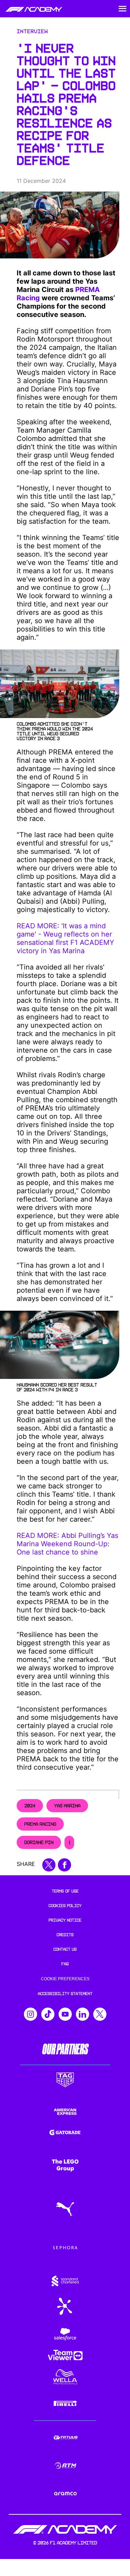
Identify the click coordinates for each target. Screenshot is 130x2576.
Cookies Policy (65, 1906)
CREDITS (65, 1935)
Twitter (100, 2014)
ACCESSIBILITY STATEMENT (65, 1994)
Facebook (64, 1865)
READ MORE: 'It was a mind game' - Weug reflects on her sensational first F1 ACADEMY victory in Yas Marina (65, 938)
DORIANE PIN (39, 1842)
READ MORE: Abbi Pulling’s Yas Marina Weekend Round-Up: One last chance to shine (67, 1544)
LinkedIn (83, 2014)
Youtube (65, 2014)
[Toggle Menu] (122, 9)
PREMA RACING (40, 1824)
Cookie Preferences (65, 1979)
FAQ (65, 1964)
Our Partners (65, 2049)
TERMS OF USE (65, 1891)
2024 (30, 1806)
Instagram (31, 2014)
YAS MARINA (67, 1806)
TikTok (48, 2014)
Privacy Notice (65, 1920)
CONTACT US (65, 1949)
